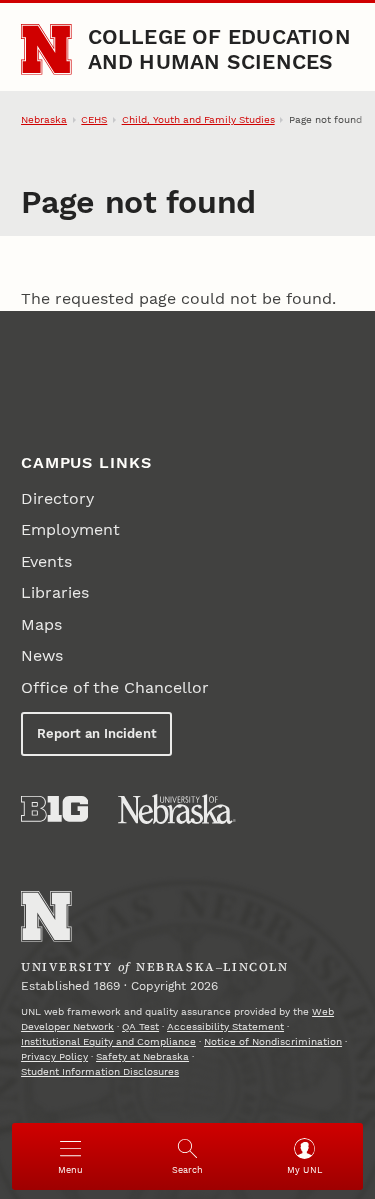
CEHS (94, 119)
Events (46, 561)
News (42, 655)
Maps (41, 624)
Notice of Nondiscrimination (273, 1041)
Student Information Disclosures (100, 1071)
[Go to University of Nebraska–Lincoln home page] (46, 49)
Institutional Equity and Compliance (108, 1041)
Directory (57, 498)
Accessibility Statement (225, 1026)
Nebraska (44, 119)
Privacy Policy (54, 1056)
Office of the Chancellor (115, 687)
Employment (70, 529)
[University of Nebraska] (177, 809)
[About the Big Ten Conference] (54, 809)
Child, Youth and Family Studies (198, 119)
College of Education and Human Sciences (219, 48)
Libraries (55, 592)
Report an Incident (97, 733)
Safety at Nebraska (142, 1056)
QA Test (140, 1026)
